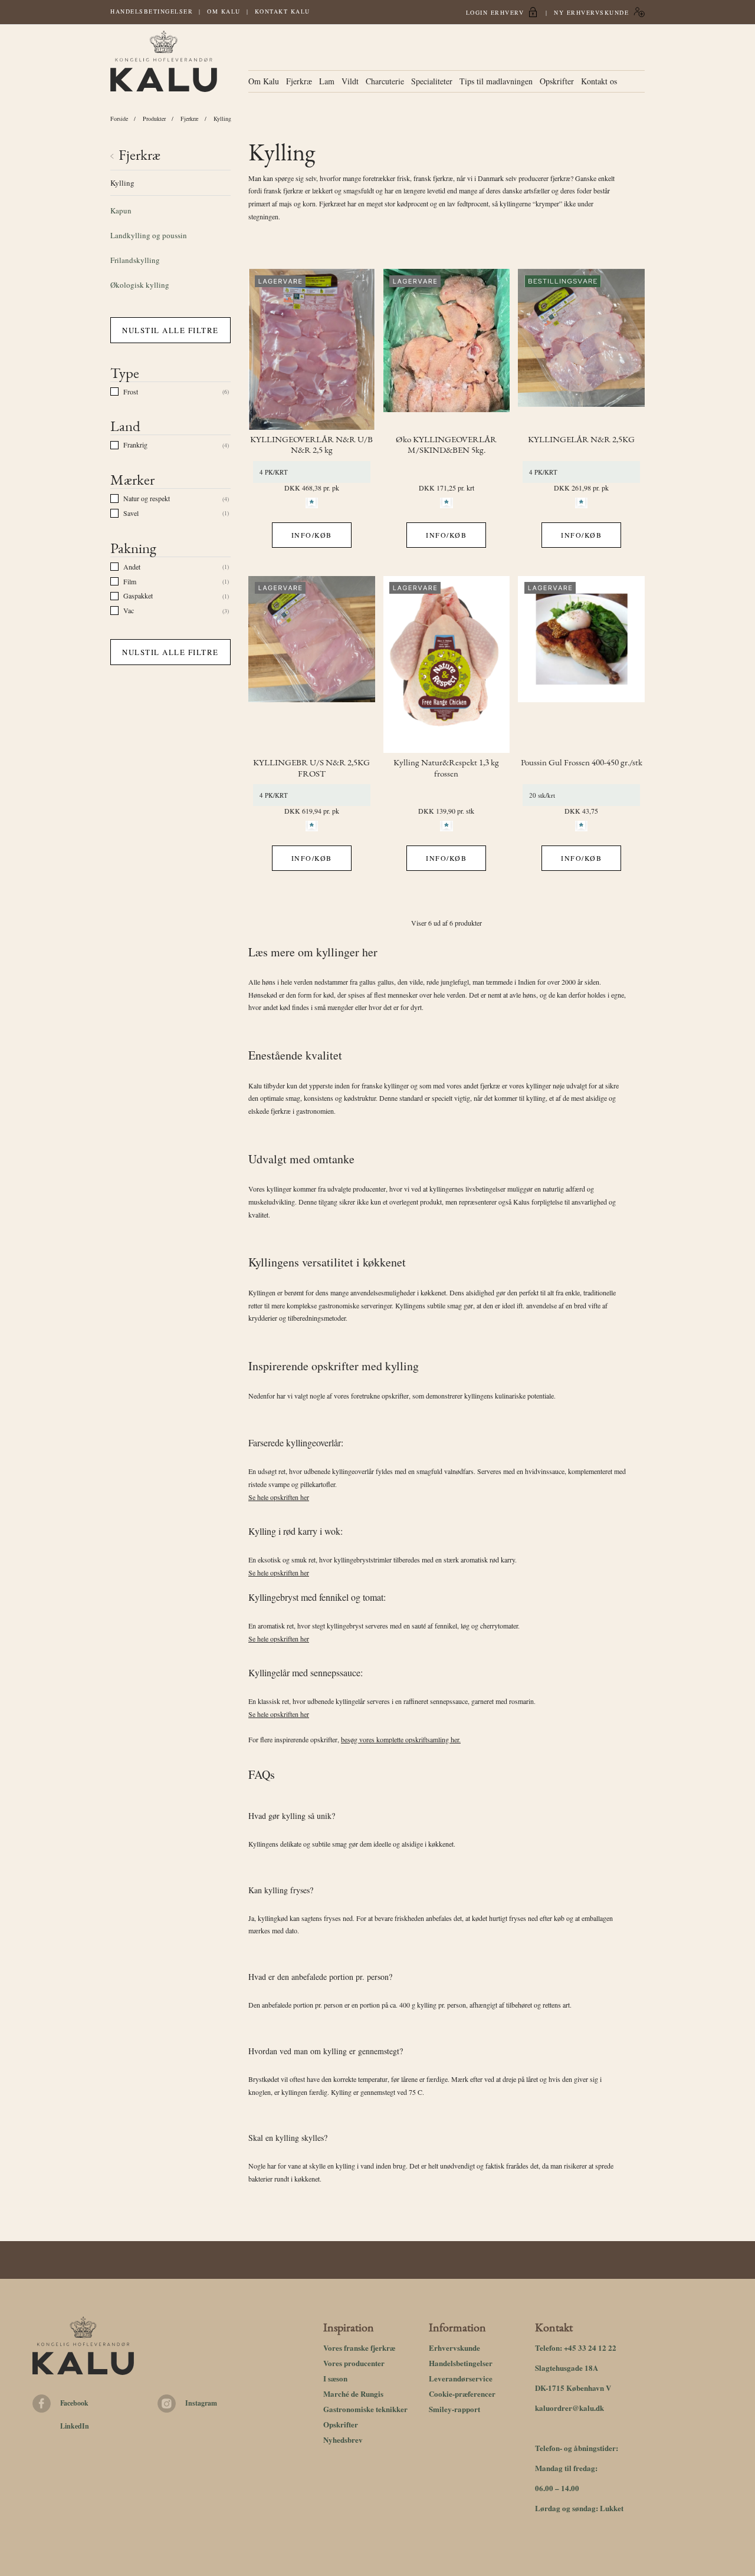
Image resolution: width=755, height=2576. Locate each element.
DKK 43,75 (581, 811)
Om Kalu (224, 11)
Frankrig (135, 445)
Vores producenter (354, 2363)
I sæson (335, 2378)
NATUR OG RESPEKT (147, 498)
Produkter (154, 119)
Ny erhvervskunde (591, 12)
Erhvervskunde (454, 2348)
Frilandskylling (135, 260)
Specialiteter (432, 81)
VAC (129, 610)
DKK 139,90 (437, 811)
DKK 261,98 (572, 488)
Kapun (121, 210)
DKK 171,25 (437, 488)
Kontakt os (599, 81)
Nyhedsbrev (343, 2440)
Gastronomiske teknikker (365, 2409)
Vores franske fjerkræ (359, 2348)
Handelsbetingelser (152, 11)
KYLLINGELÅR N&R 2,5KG (581, 440)
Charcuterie (385, 81)
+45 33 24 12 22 (590, 2348)
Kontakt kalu (283, 11)
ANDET (132, 567)
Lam (327, 81)
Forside (119, 119)
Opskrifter (557, 81)
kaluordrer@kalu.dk (569, 2408)
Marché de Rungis (353, 2394)
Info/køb (312, 535)
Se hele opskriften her (279, 1497)
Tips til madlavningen (496, 81)
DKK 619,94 (303, 811)
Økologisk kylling (140, 285)
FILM (130, 581)
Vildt (350, 81)
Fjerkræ (299, 81)
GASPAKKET (138, 596)
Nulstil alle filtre (170, 330)
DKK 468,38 (303, 488)
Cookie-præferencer (462, 2394)
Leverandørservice (461, 2378)
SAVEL (131, 513)
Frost (131, 392)
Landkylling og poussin (149, 235)
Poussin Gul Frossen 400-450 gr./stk (582, 763)
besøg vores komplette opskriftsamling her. (401, 1739)
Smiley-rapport (454, 2409)
